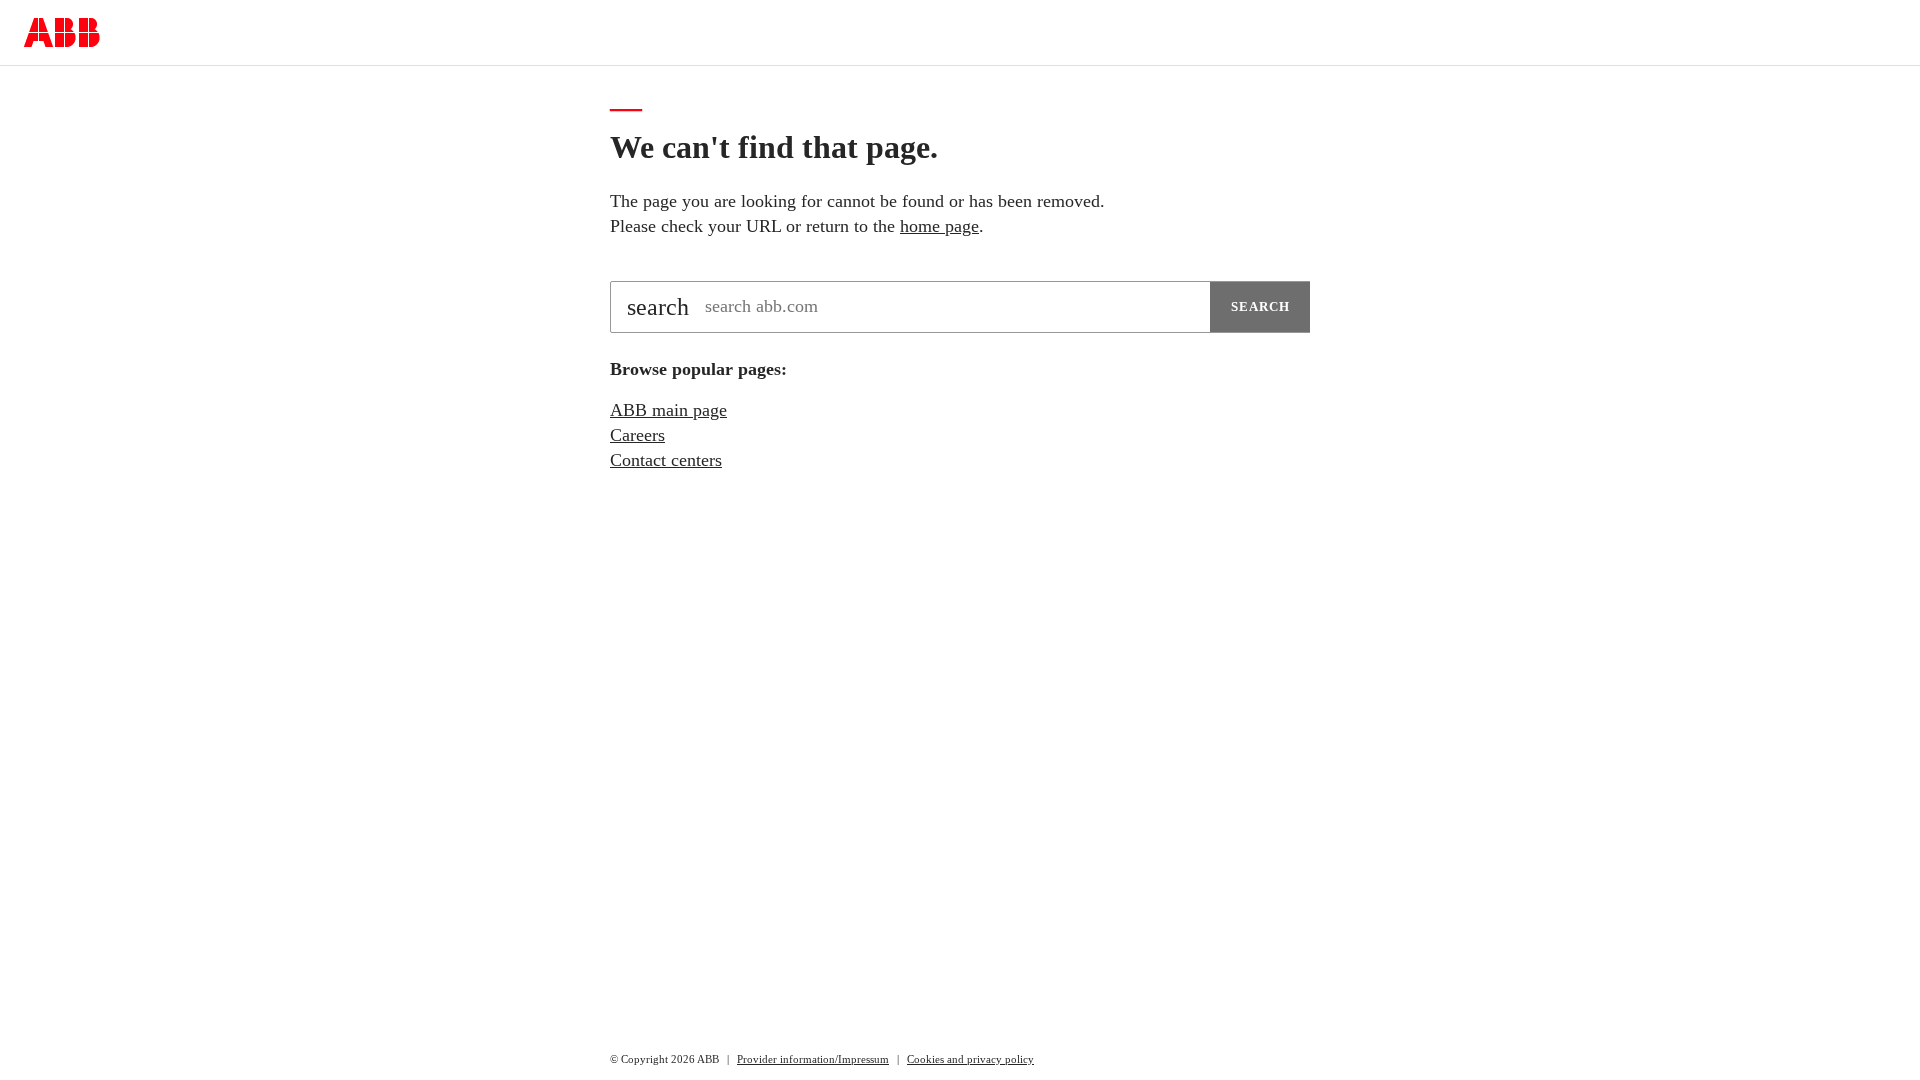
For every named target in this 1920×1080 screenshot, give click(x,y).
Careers (637, 435)
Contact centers (666, 460)
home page (939, 226)
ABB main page (668, 410)
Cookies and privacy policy (970, 1059)
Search (1260, 306)
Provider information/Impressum (813, 1059)
